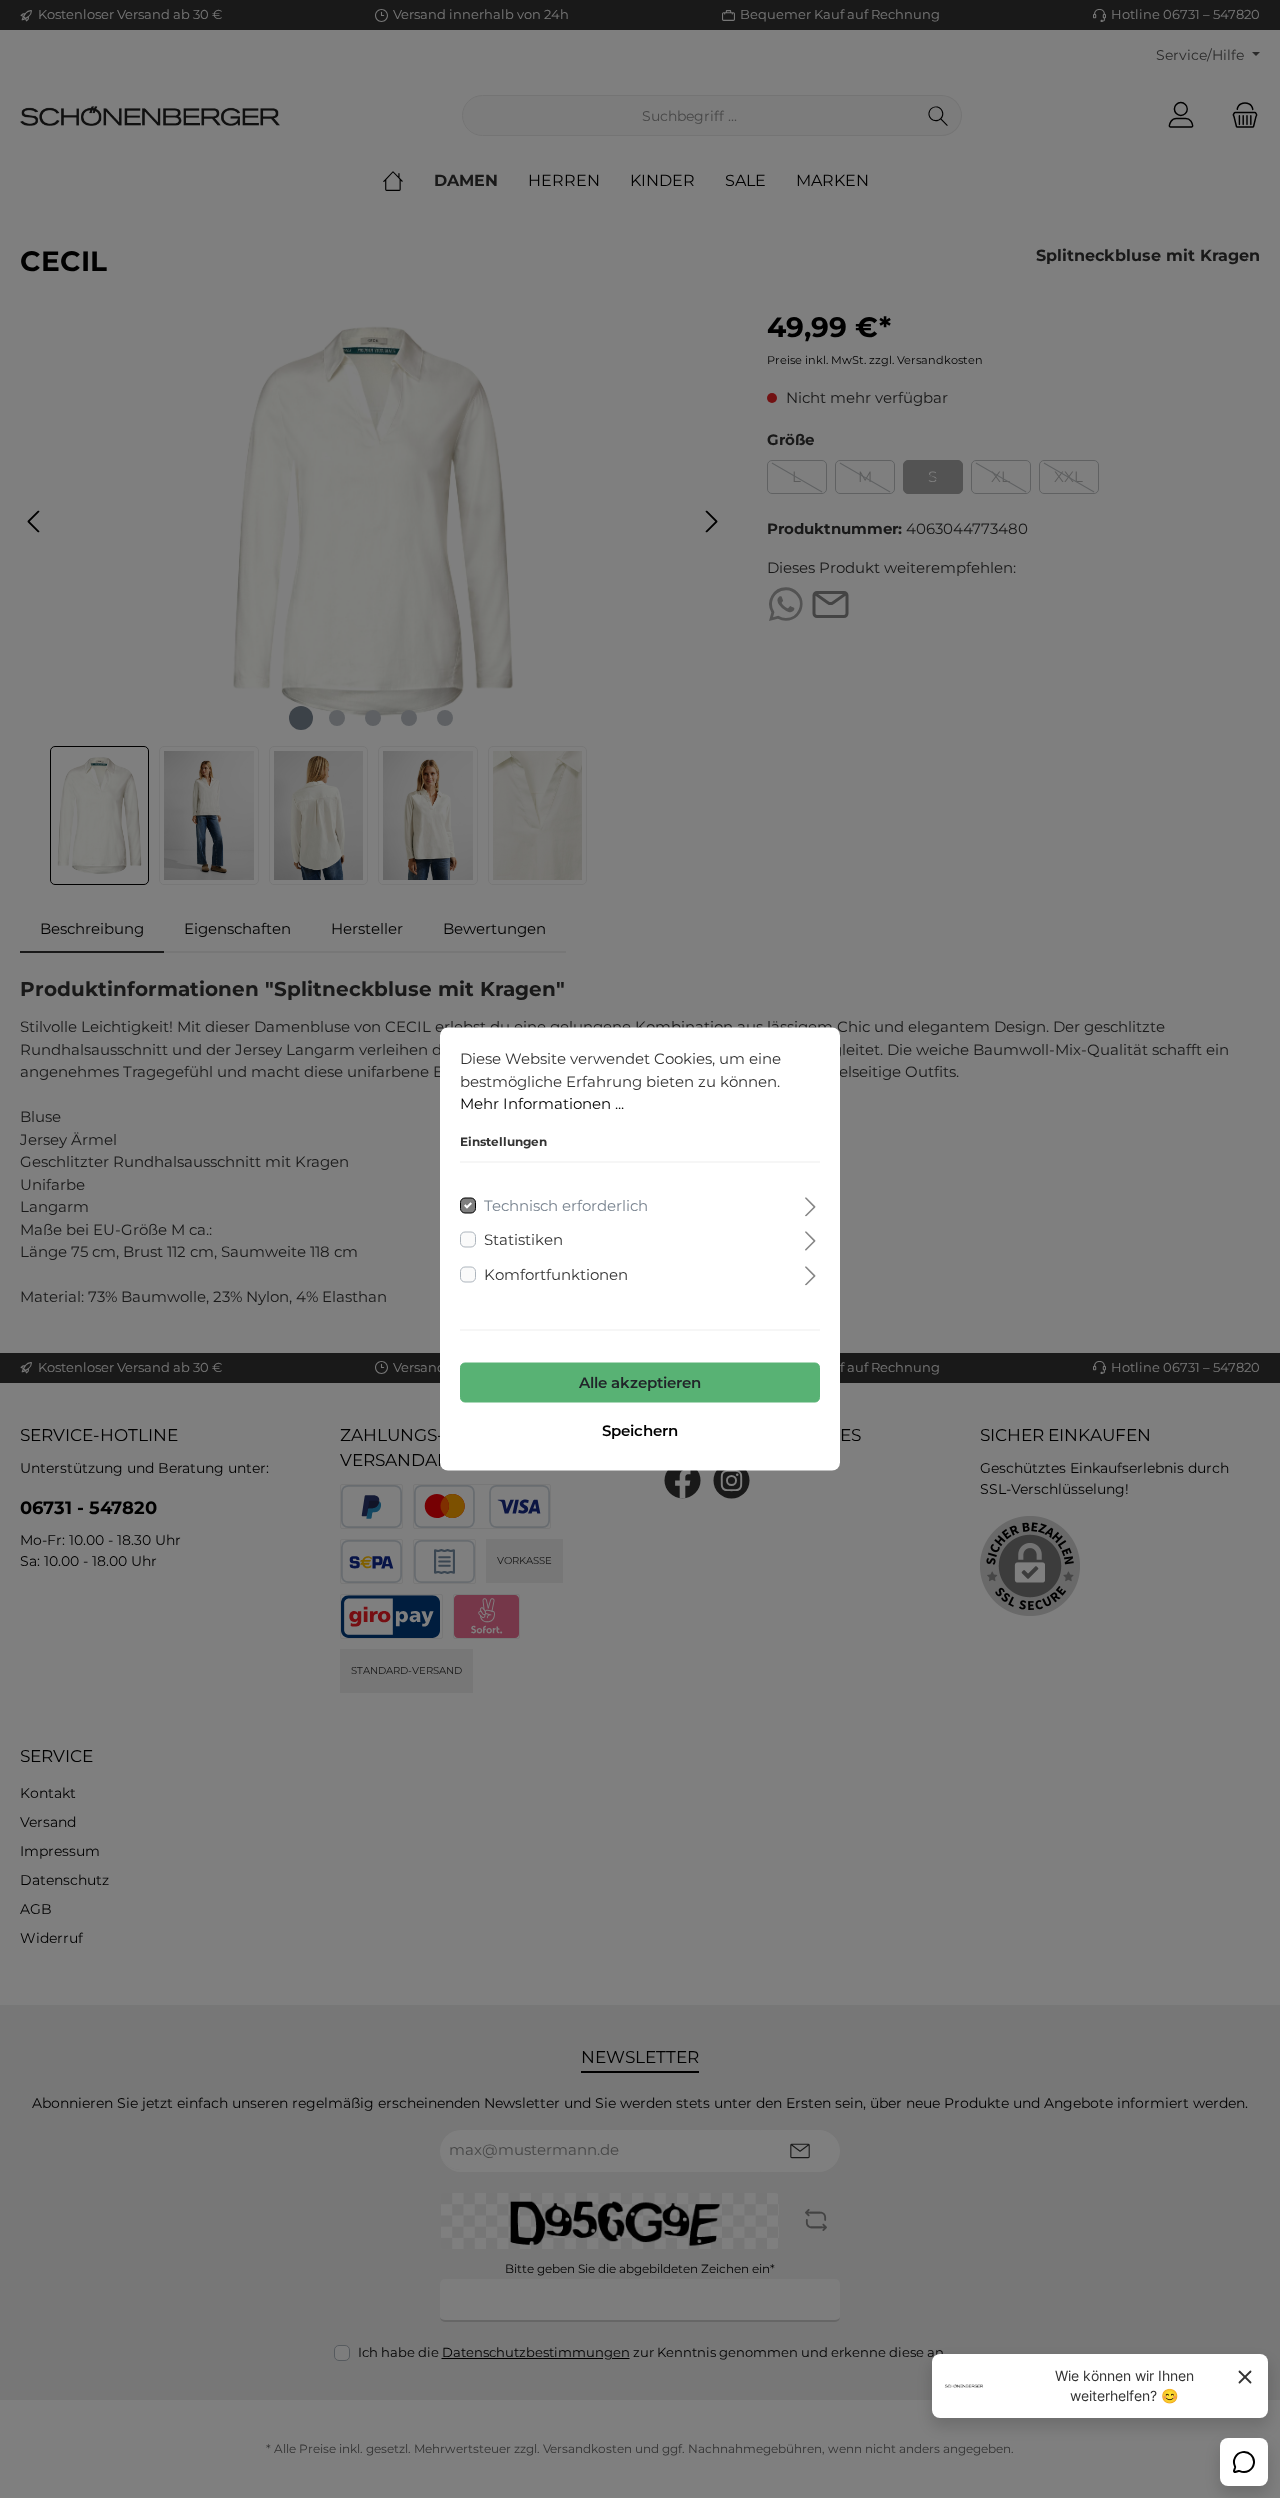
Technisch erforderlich (566, 1204)
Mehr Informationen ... (542, 1103)
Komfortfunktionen (556, 1273)
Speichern (640, 1430)
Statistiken (523, 1239)
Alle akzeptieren (640, 1382)
